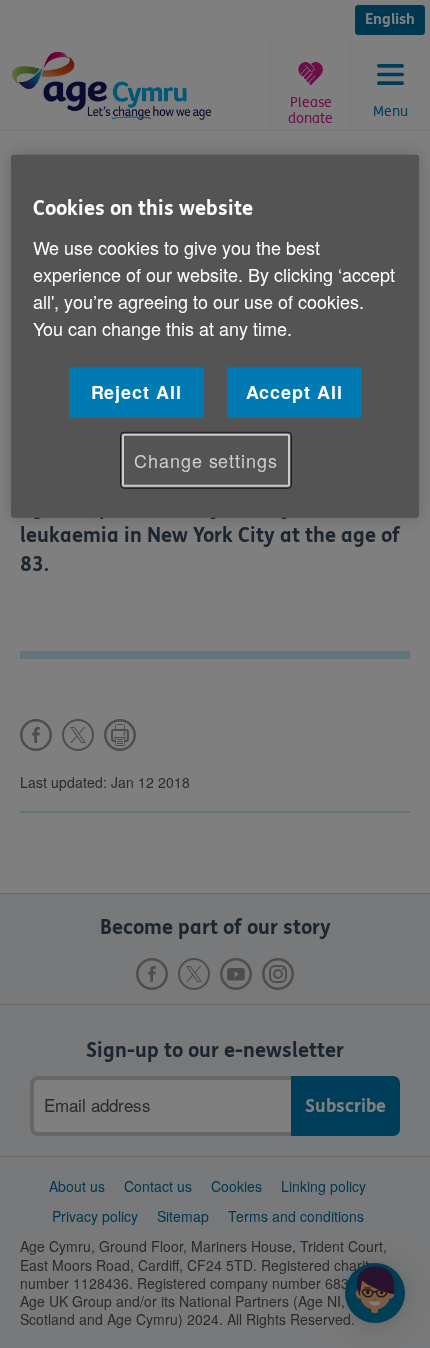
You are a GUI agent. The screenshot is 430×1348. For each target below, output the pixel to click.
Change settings (206, 460)
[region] (215, 336)
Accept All (294, 392)
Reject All (136, 392)
